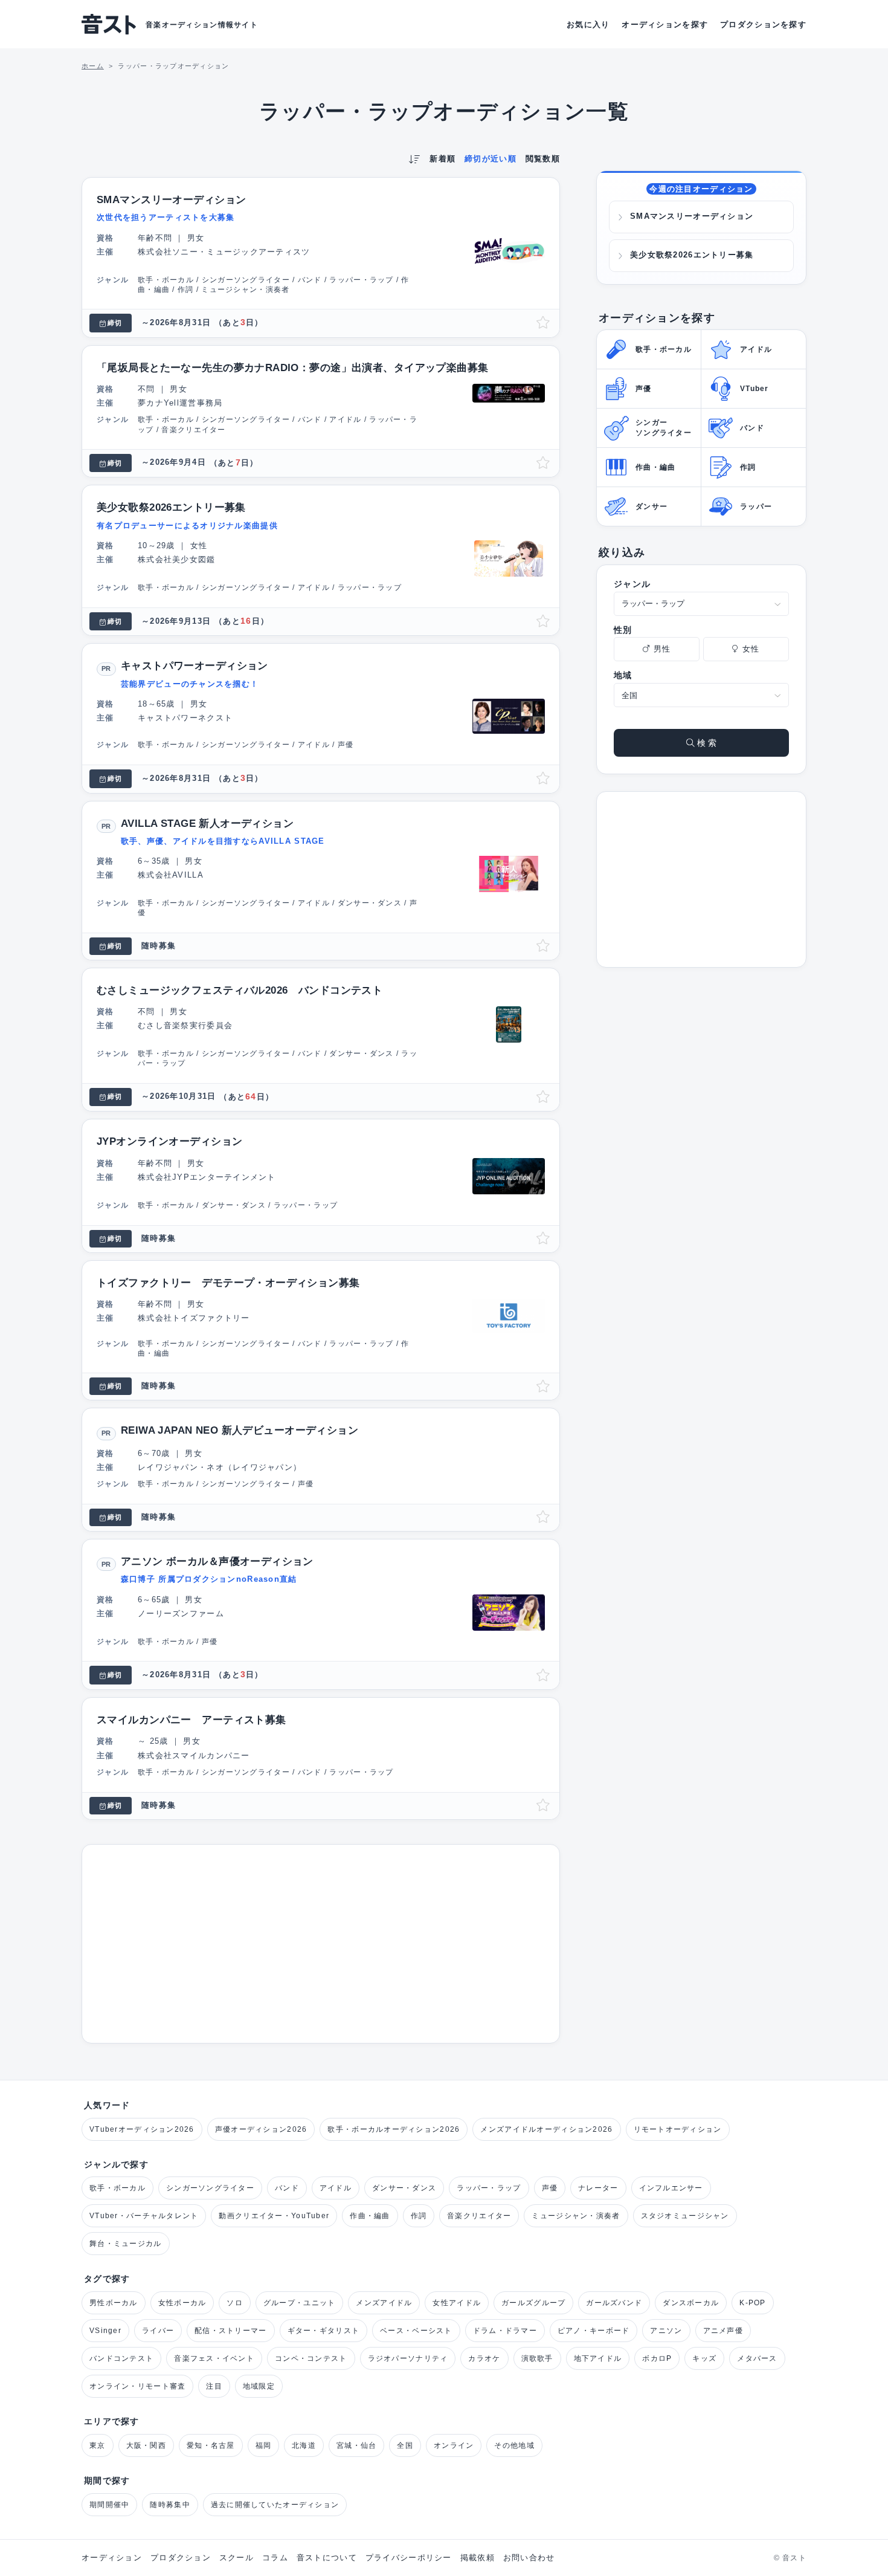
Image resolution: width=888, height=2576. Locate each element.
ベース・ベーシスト (416, 2331)
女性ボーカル (182, 2303)
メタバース (757, 2358)
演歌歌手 (537, 2358)
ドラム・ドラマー (505, 2331)
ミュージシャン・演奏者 (576, 2216)
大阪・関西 (146, 2445)
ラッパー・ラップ (489, 2188)
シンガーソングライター (210, 2188)
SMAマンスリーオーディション (692, 216)
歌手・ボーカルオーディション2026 (394, 2129)
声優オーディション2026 (261, 2129)
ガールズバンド (614, 2303)
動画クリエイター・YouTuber (274, 2216)
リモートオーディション (678, 2129)
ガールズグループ (533, 2303)
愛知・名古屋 (211, 2445)
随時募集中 (170, 2505)
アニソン (666, 2331)
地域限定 (259, 2386)
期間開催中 (109, 2505)
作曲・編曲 (370, 2216)
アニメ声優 (723, 2331)
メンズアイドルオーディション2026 (546, 2129)
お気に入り (588, 24)
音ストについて (327, 2558)
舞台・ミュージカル (126, 2244)
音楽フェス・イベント (214, 2358)
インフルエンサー (671, 2188)
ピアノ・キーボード (594, 2331)
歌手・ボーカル (117, 2188)
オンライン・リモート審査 (137, 2386)
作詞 (419, 2216)
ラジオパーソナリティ (408, 2358)
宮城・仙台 (356, 2445)
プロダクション (181, 2558)
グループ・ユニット (300, 2303)
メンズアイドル (384, 2303)
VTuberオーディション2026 (142, 2129)
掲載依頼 (478, 2558)
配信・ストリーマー (231, 2331)
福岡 (264, 2445)
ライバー (158, 2331)
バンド (287, 2188)
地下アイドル (598, 2358)
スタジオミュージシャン (685, 2216)
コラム (275, 2558)
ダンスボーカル (691, 2303)
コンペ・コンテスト (311, 2358)
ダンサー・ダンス (404, 2188)
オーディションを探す (665, 24)
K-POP (752, 2303)
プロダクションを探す (763, 24)
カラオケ (484, 2358)
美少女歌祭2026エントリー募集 (692, 255)
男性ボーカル (114, 2303)
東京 (98, 2445)
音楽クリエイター (479, 2216)
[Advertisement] (321, 1944)
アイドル (336, 2188)
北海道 (304, 2445)
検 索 (706, 743)
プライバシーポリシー (409, 2558)
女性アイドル (457, 2303)
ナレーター (598, 2188)
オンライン (454, 2445)
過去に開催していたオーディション (275, 2505)
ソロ (235, 2303)
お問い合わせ (529, 2558)
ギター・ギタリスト (324, 2331)
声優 (550, 2188)
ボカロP (657, 2358)
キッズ (704, 2358)
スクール (236, 2558)
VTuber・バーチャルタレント (144, 2216)
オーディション (112, 2558)
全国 (405, 2445)
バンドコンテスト (121, 2358)
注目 (214, 2386)
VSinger (105, 2331)
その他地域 (514, 2445)
